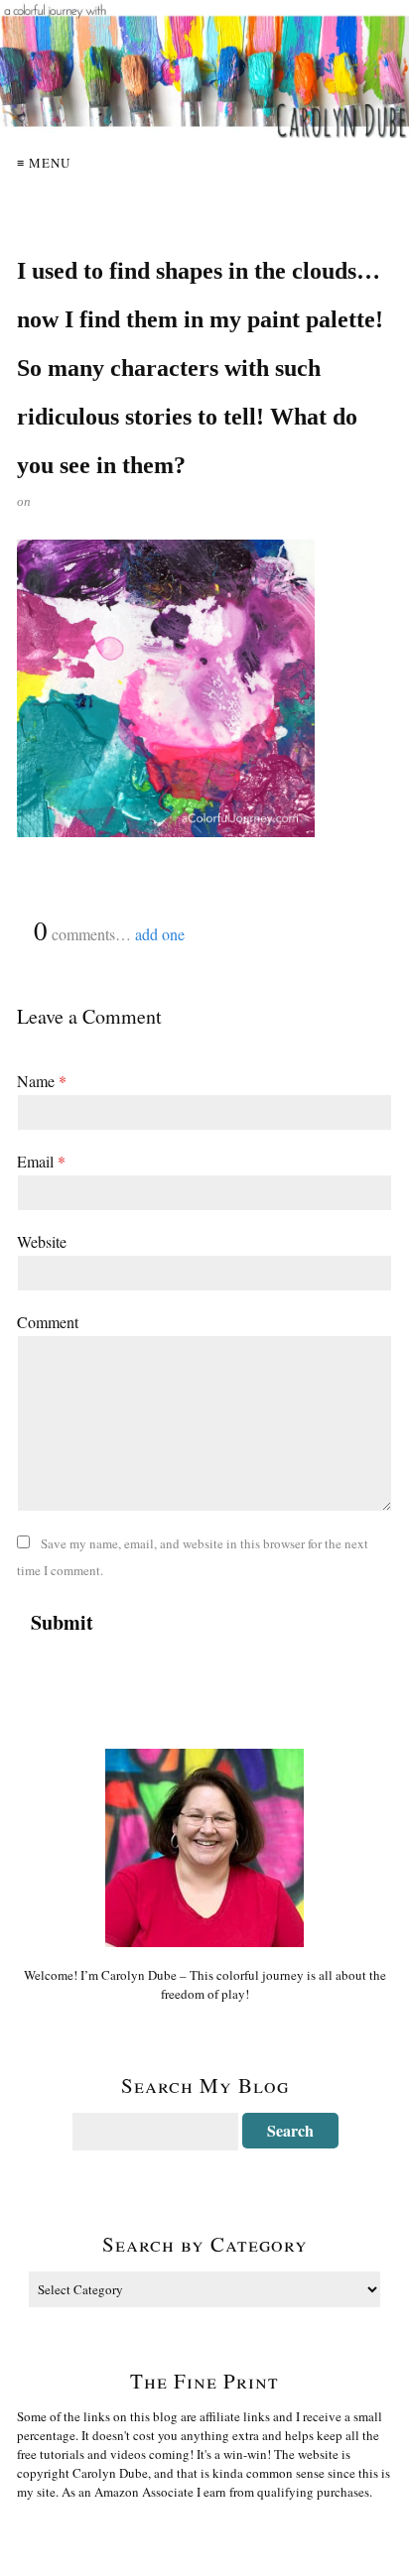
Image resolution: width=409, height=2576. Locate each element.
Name (42, 1081)
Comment (48, 1322)
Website (42, 1241)
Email (41, 1161)
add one (160, 934)
